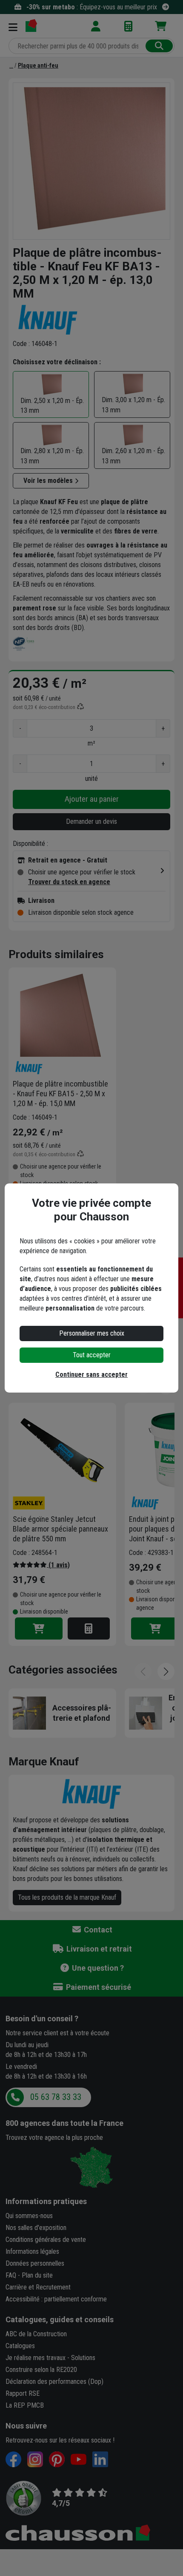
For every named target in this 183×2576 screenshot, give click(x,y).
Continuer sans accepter (91, 1375)
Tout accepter (92, 1355)
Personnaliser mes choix (92, 1333)
